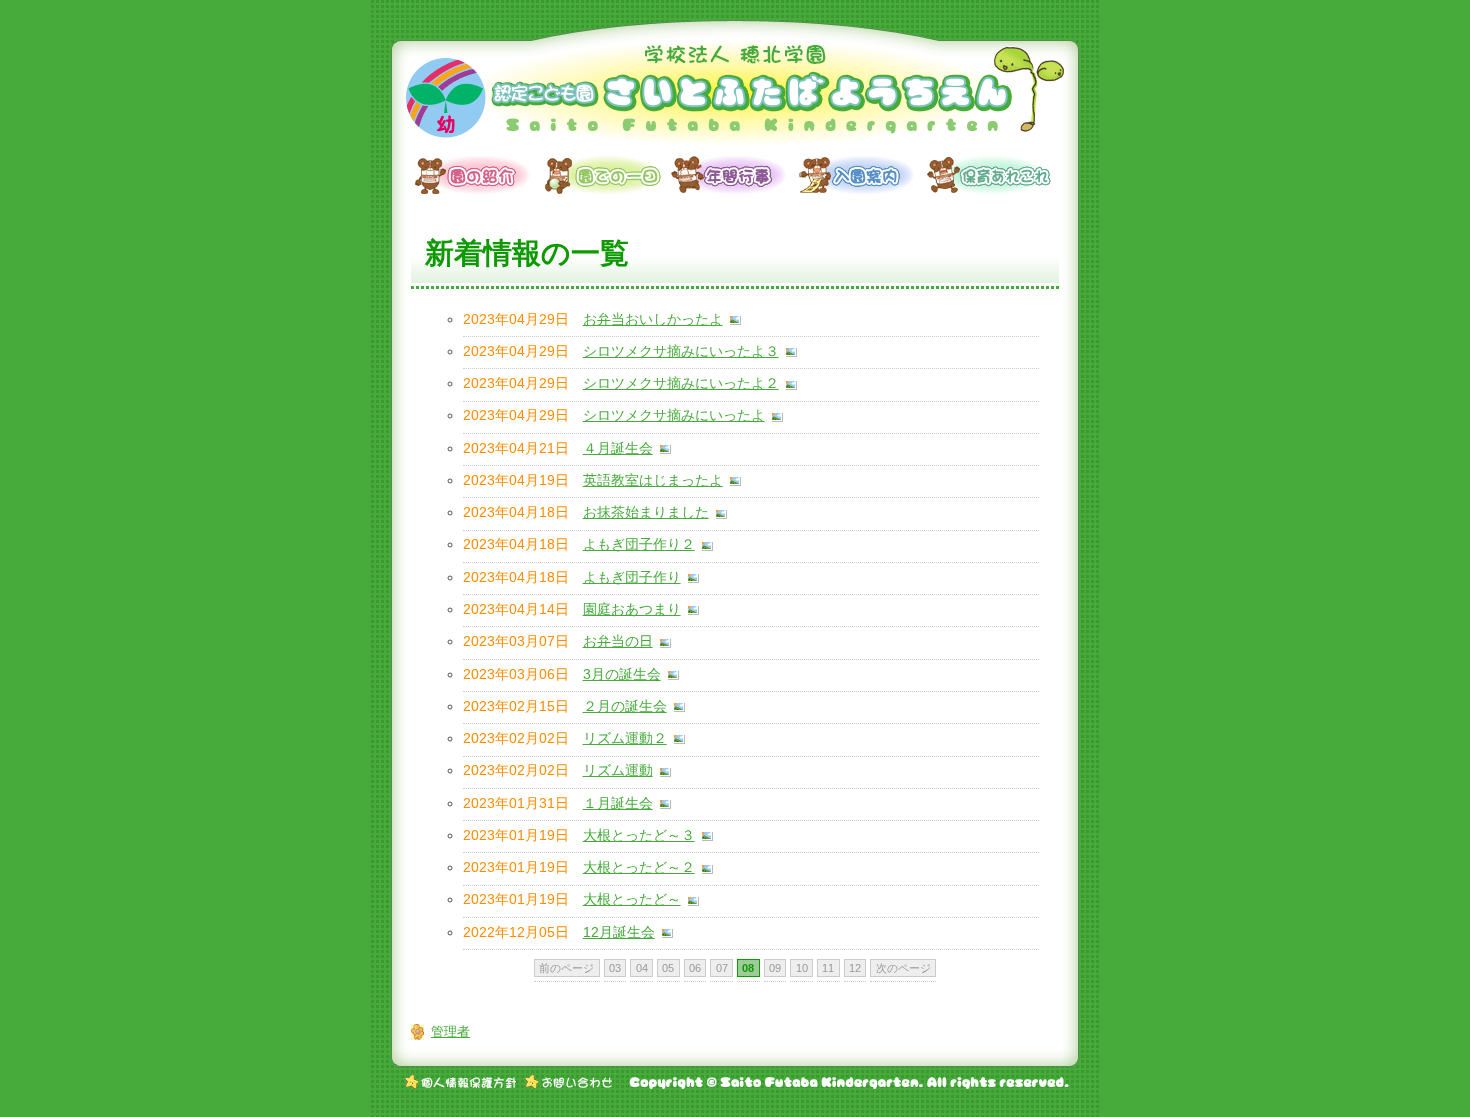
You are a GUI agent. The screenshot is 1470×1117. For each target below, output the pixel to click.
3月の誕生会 (622, 674)
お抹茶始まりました (646, 512)
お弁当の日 (618, 641)
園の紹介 (479, 175)
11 (828, 968)
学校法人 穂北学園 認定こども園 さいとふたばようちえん (735, 95)
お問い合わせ (568, 1082)
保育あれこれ (991, 175)
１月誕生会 (618, 803)
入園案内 (863, 175)
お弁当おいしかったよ (653, 319)
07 (722, 968)
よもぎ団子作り (632, 577)
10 (802, 968)
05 (668, 968)
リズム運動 (618, 770)
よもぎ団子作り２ (639, 544)
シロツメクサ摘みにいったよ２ (681, 383)
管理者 (450, 1031)
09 (775, 968)
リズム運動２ (625, 738)
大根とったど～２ (639, 867)
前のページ (566, 968)
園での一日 (607, 175)
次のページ (903, 968)
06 (695, 968)
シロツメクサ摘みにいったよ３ (681, 351)
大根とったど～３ (639, 835)
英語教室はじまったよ (653, 480)
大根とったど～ (632, 899)
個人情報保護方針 (461, 1082)
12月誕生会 (619, 932)
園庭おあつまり (632, 609)
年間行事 (735, 175)
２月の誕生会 (625, 706)
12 (855, 968)
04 (642, 968)
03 (615, 968)
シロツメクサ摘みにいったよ (674, 415)
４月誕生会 (618, 448)
